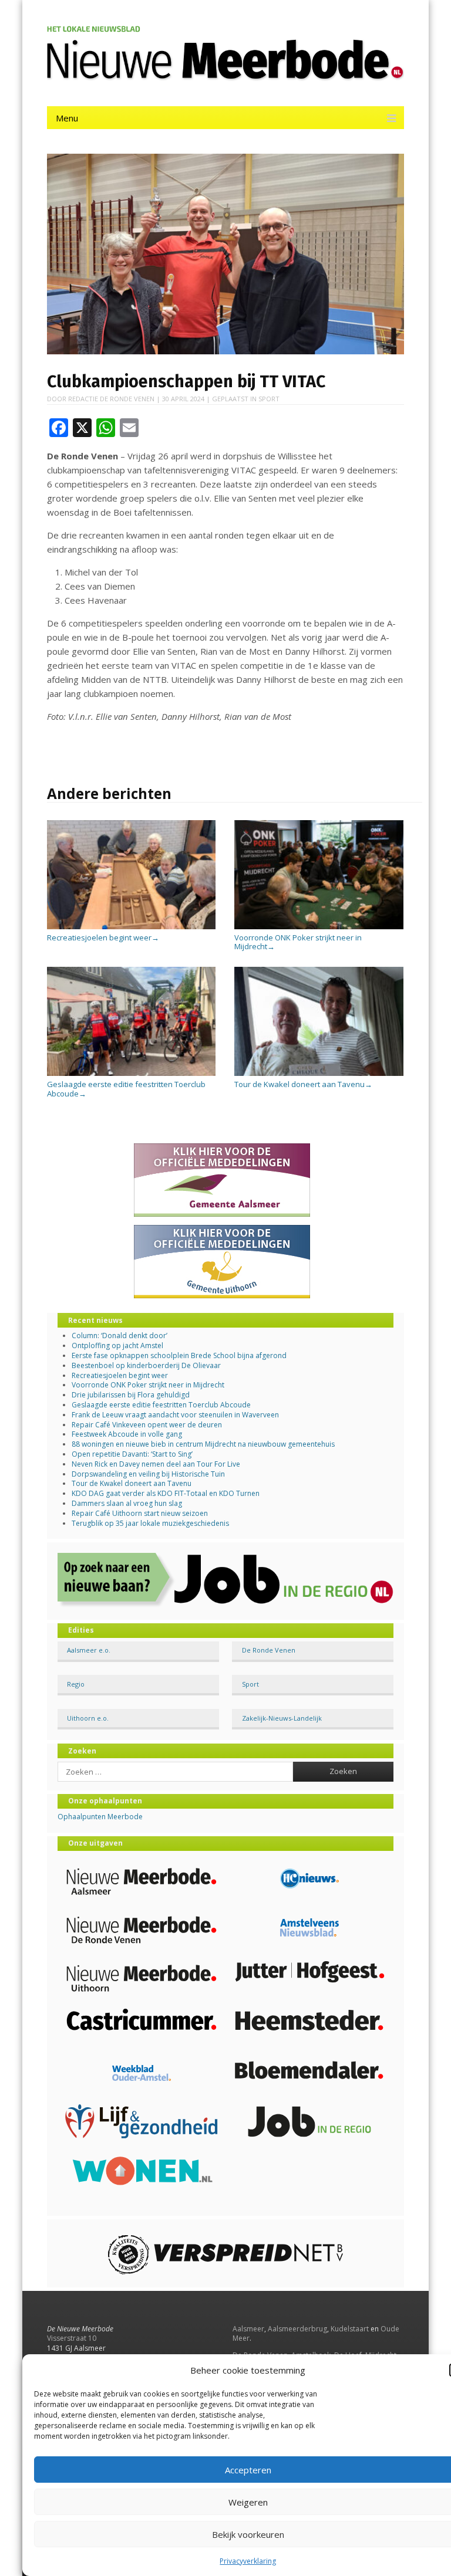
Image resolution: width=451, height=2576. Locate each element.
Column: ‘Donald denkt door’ (120, 1336)
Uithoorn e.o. (88, 1718)
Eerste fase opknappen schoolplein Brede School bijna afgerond (179, 1355)
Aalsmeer (248, 2329)
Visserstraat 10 (72, 2338)
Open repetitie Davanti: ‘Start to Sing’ (132, 1454)
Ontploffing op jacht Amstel (117, 1345)
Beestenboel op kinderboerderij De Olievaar (146, 1365)
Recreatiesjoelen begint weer (103, 937)
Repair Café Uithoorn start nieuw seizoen (140, 1513)
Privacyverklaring (248, 2561)
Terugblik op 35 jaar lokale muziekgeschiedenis (150, 1523)
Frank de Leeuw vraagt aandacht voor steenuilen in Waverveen (175, 1415)
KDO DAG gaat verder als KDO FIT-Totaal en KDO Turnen (166, 1493)
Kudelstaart (350, 2329)
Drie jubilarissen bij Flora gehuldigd (131, 1395)
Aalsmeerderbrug (297, 2329)
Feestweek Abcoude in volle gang (127, 1434)
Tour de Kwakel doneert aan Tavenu (303, 1084)
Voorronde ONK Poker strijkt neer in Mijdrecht (298, 942)
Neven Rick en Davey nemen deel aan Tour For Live (156, 1464)
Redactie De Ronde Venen (111, 399)
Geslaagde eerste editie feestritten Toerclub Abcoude (126, 1089)
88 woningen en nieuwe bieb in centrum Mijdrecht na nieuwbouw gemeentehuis (203, 1444)
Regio (76, 1684)
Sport (269, 399)
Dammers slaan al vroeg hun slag (127, 1503)
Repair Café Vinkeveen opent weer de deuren (147, 1425)
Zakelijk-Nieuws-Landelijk (282, 1718)
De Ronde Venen (269, 1650)
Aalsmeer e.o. (89, 1650)
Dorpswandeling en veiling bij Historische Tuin (148, 1474)
